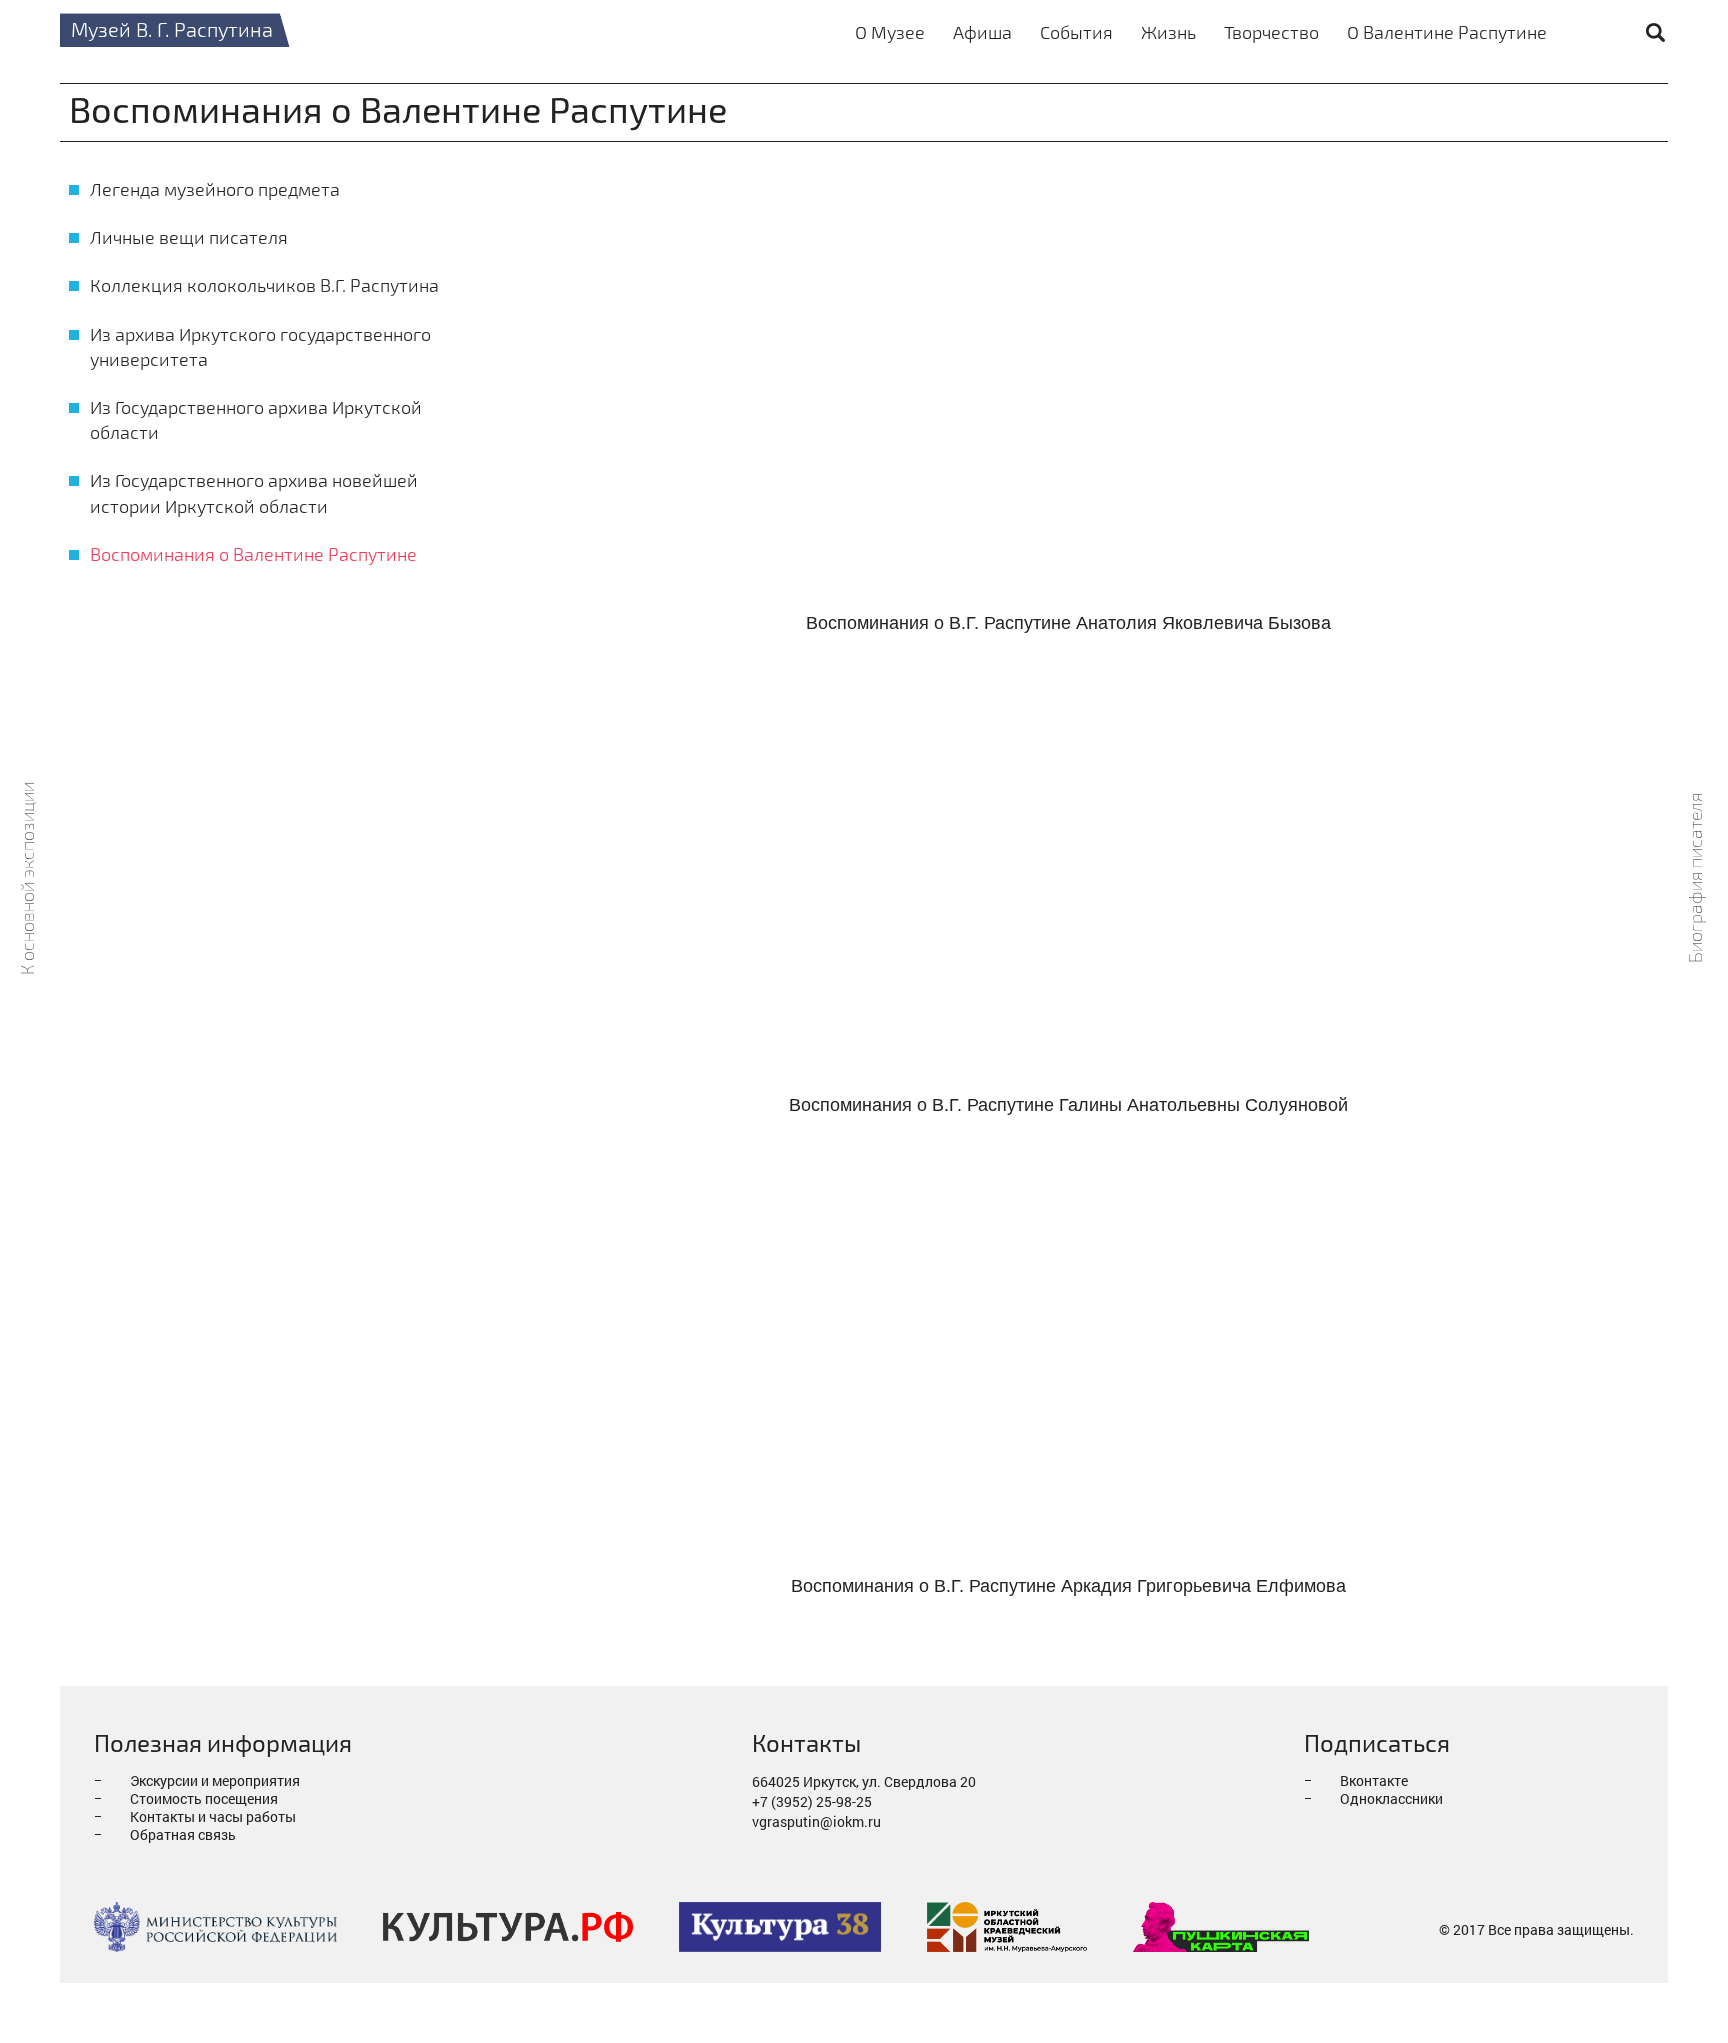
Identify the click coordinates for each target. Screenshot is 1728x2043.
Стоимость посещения (204, 1798)
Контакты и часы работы (213, 1816)
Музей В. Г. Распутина (172, 29)
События (1076, 32)
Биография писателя (1696, 878)
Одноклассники (1391, 1798)
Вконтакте (1374, 1780)
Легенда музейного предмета (215, 189)
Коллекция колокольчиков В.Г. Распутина (264, 285)
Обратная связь (183, 1834)
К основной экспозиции (28, 878)
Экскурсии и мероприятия (215, 1780)
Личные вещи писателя (189, 237)
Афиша (982, 32)
